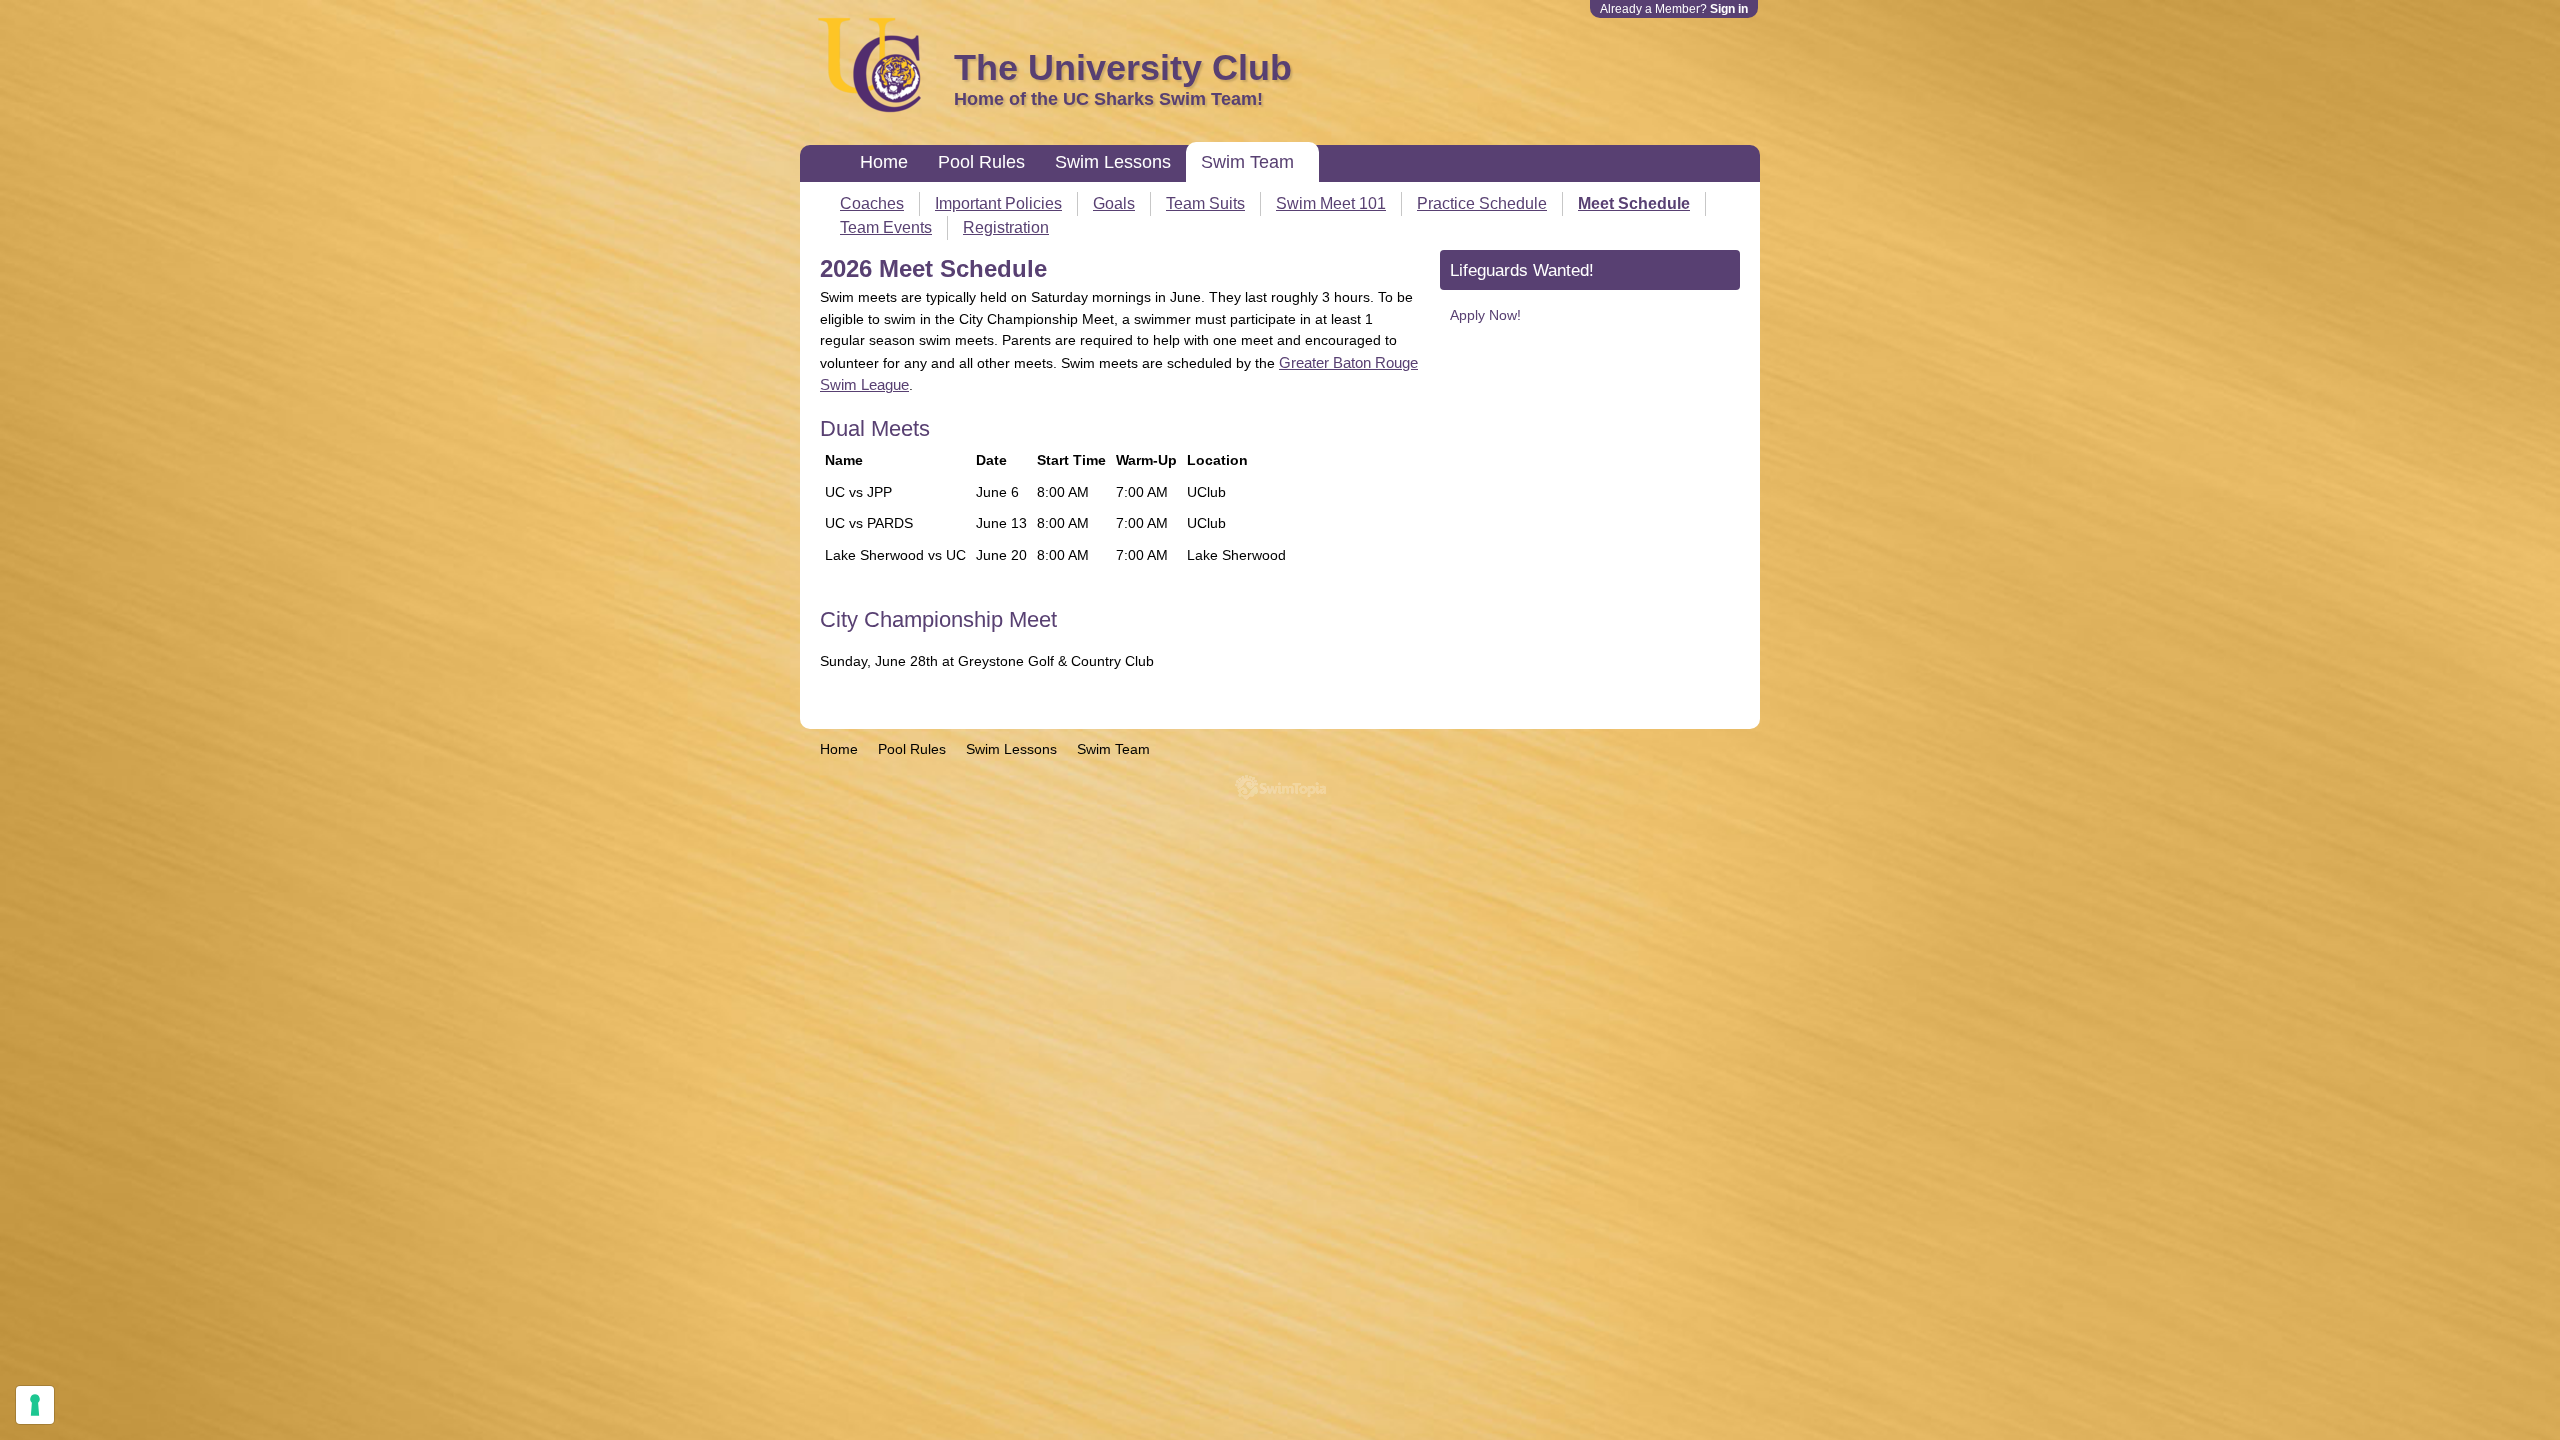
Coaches (872, 203)
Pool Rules (981, 162)
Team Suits (1205, 203)
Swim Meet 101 (1331, 203)
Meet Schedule (1634, 203)
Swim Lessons (1113, 162)
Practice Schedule (1482, 203)
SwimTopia (1280, 787)
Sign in (1729, 9)
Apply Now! (1485, 315)
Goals (1114, 203)
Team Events (886, 227)
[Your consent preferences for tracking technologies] (35, 1405)
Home (884, 162)
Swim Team (1247, 162)
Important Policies (998, 203)
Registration (1006, 227)
